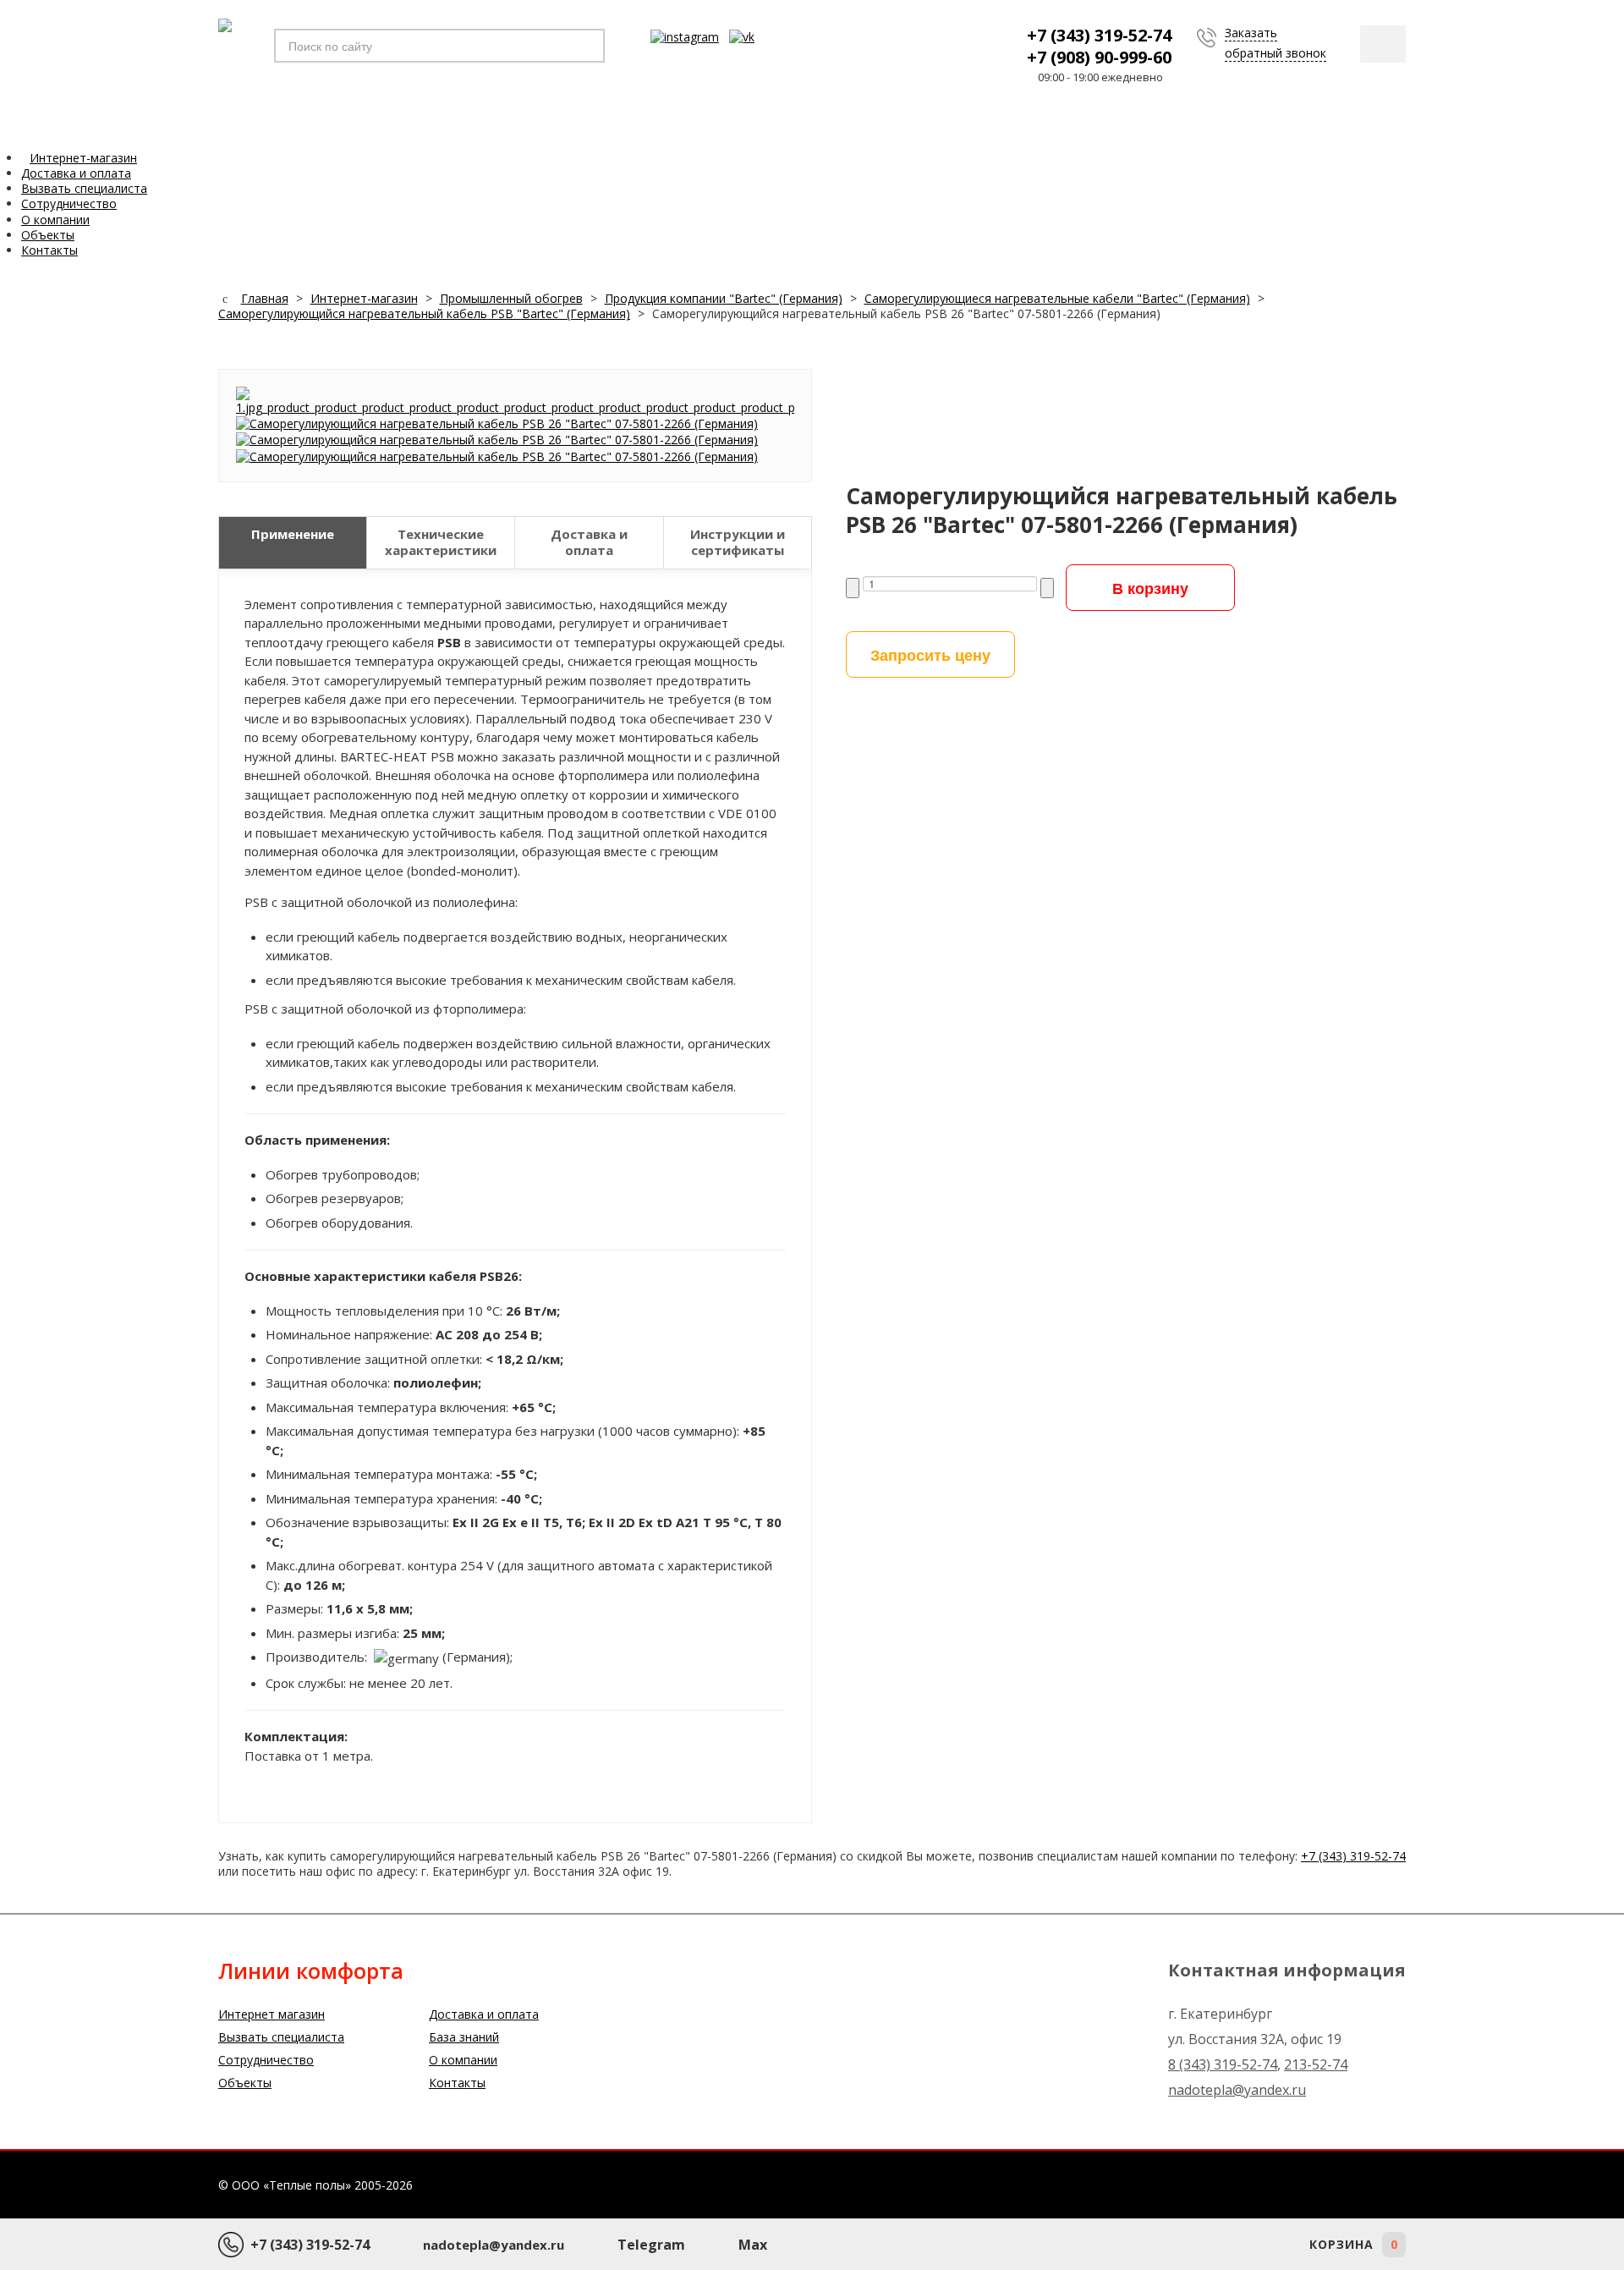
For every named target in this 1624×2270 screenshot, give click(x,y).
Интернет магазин (272, 2014)
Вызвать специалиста (281, 2037)
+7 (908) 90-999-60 (1099, 57)
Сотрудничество (266, 2060)
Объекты (245, 2083)
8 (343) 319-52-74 (1223, 2064)
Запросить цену (930, 655)
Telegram (651, 2245)
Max (753, 2245)
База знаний (464, 2037)
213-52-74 (1316, 2064)
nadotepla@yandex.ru (1237, 2090)
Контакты (457, 2083)
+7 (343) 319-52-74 (1099, 35)
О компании (463, 2060)
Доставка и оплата (484, 2014)
